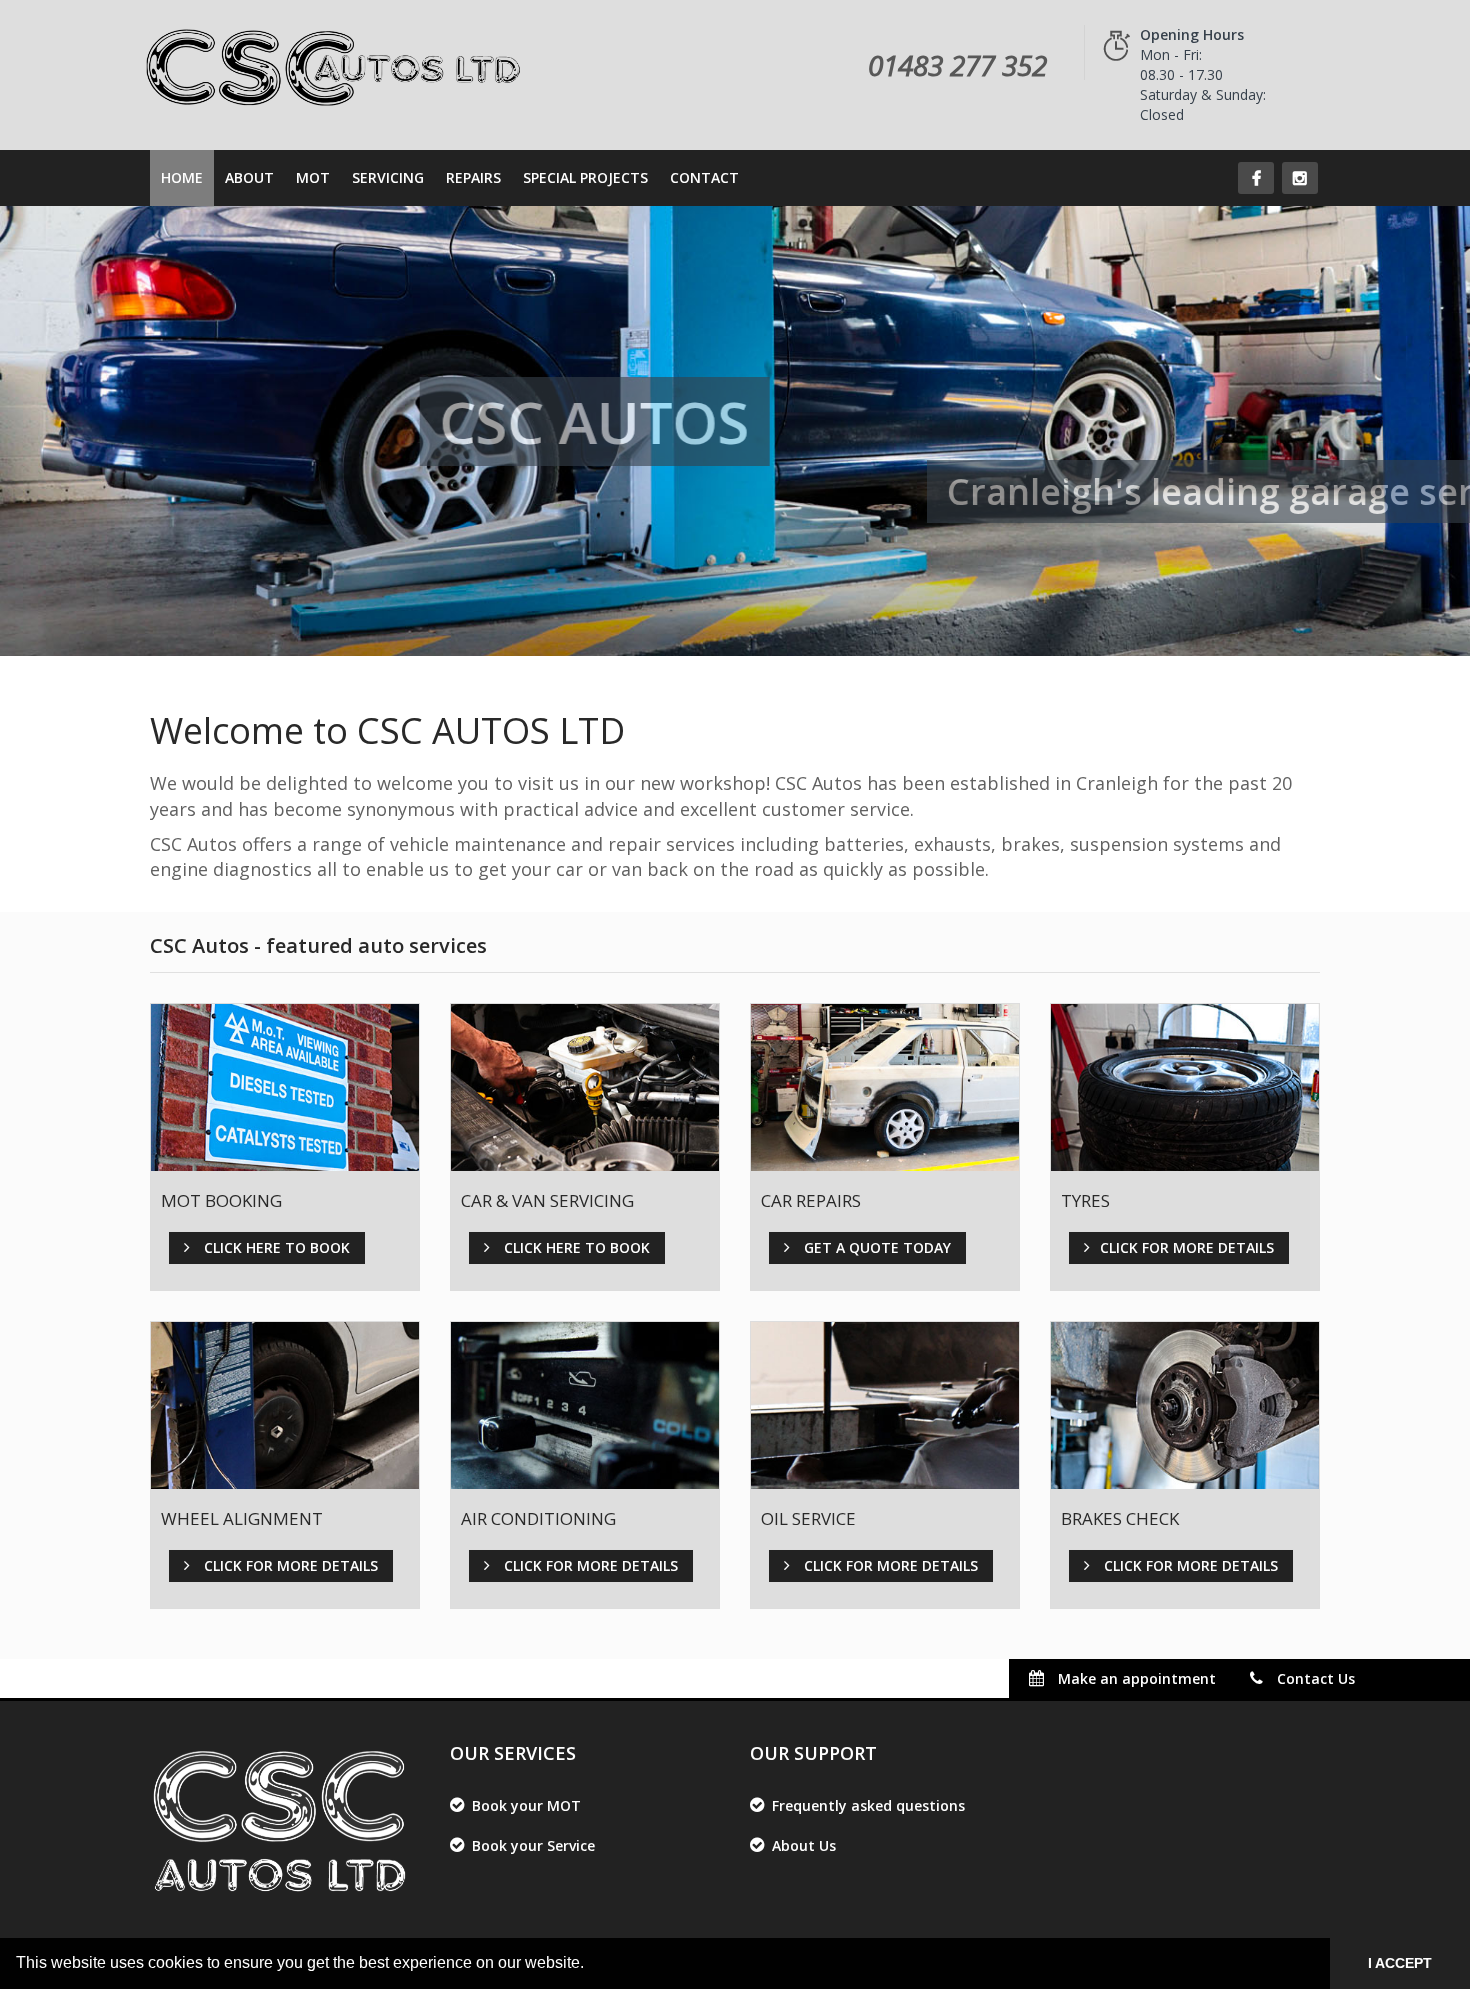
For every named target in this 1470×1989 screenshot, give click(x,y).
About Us (804, 1845)
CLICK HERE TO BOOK (278, 1205)
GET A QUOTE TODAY (878, 1205)
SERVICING (388, 177)
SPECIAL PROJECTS (585, 177)
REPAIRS (473, 177)
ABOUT (249, 177)
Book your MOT (526, 1805)
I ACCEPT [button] (1400, 1963)
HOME (182, 177)
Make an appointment (1135, 1678)
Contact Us (1314, 1678)
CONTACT (704, 177)
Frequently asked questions (868, 1805)
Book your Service (533, 1845)
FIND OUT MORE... (1167, 1595)
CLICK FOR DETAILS (1169, 1229)
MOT (313, 177)
